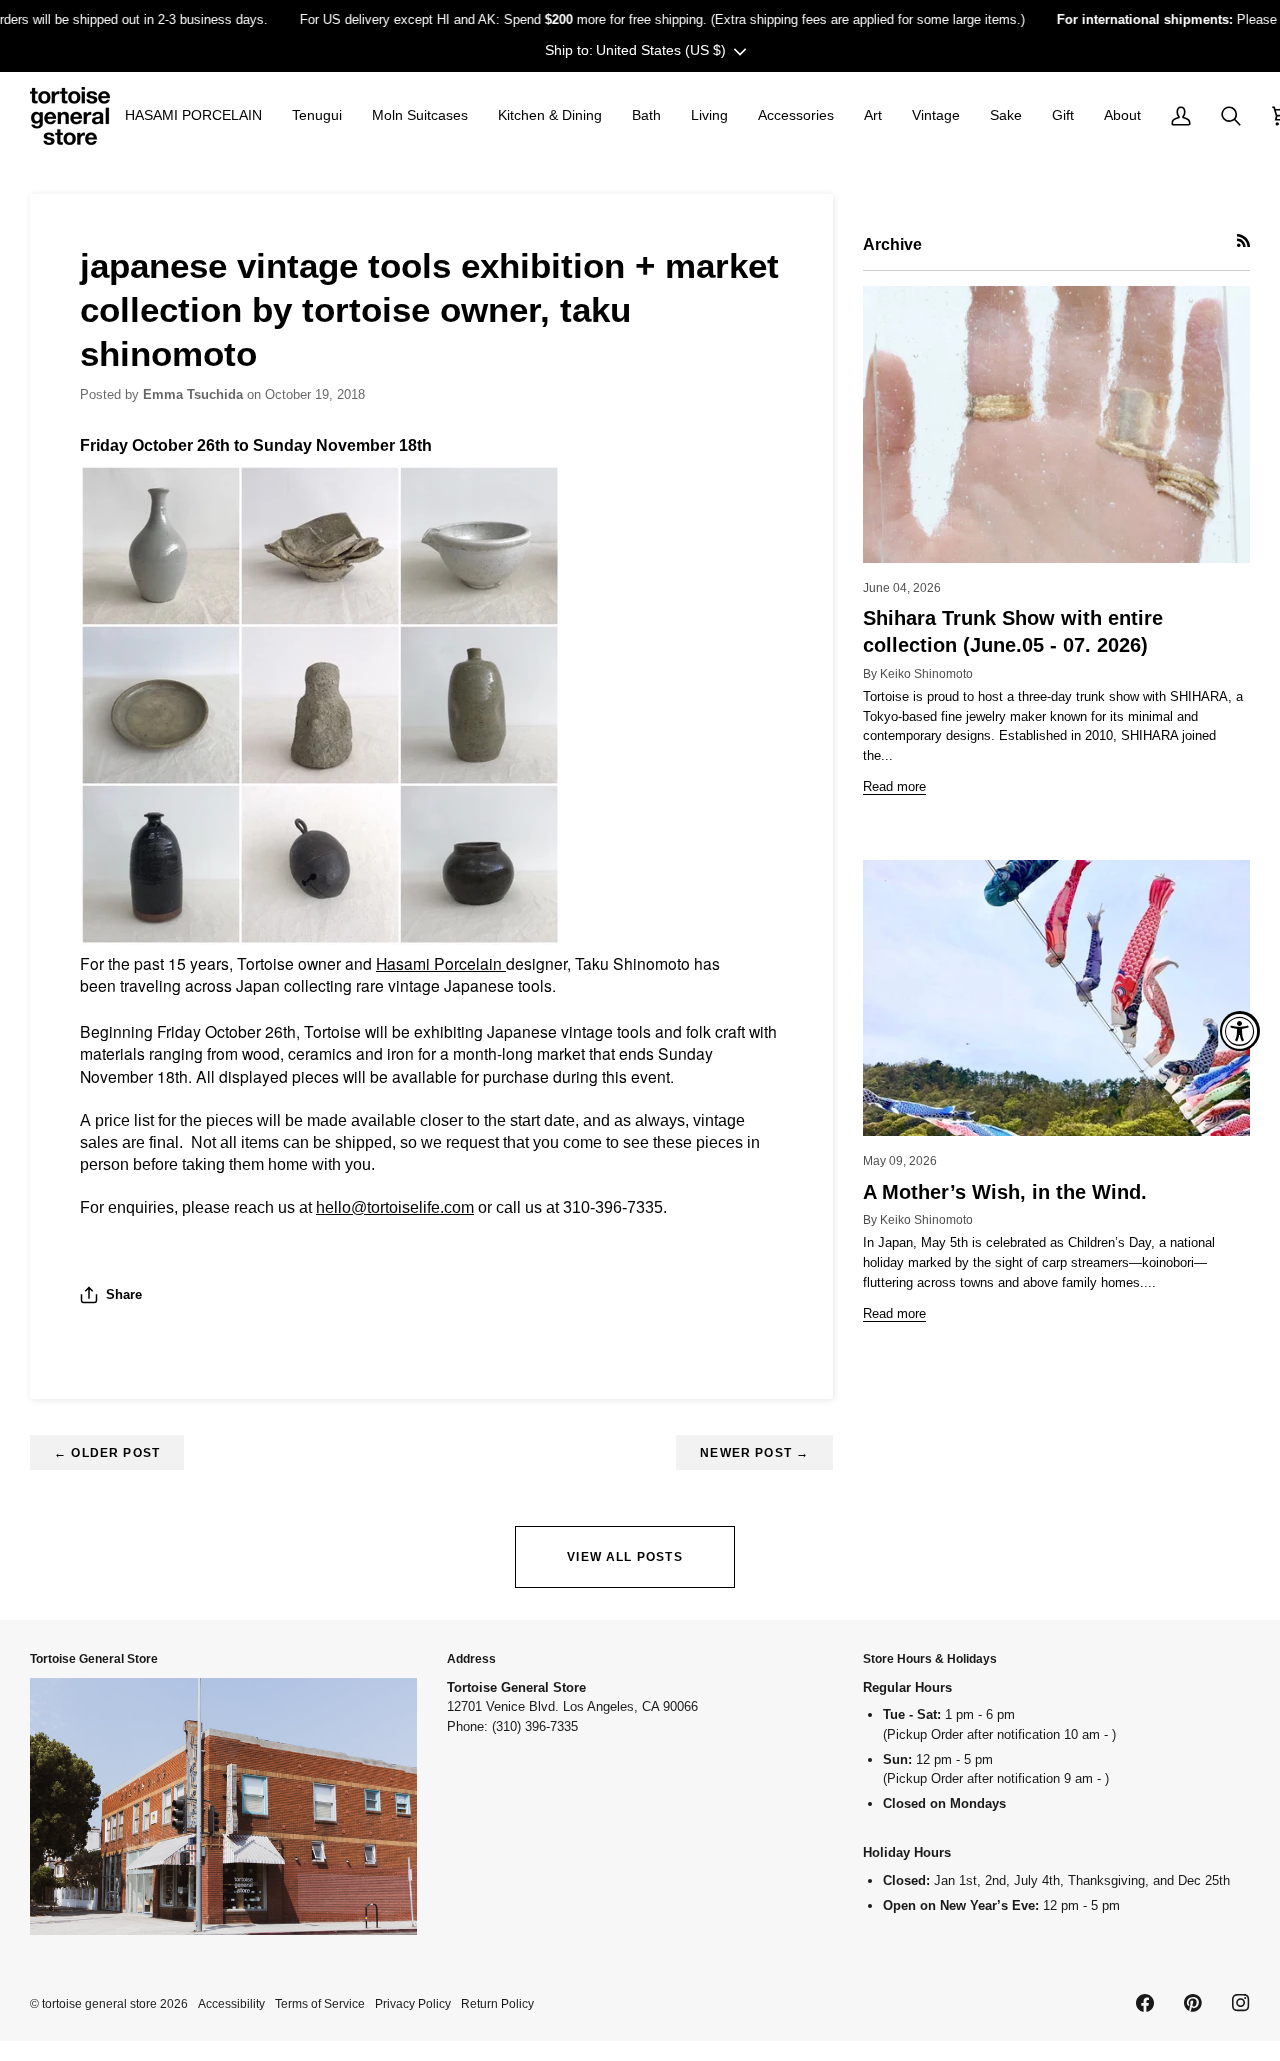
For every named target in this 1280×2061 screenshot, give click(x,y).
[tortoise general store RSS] (1243, 240)
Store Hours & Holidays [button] (930, 1658)
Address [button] (471, 1658)
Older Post (107, 1452)
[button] (193, 116)
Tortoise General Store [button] (94, 1658)
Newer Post (754, 1452)
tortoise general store (99, 2003)
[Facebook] (1145, 2003)
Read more (894, 786)
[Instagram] (1241, 2003)
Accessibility (231, 2003)
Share (124, 1294)
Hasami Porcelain (441, 963)
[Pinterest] (1193, 2003)
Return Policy (497, 2003)
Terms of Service (320, 2003)
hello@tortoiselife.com (395, 1207)
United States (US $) (661, 50)
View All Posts (624, 1556)
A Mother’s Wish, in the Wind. (1005, 1192)
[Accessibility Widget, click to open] (1240, 1031)
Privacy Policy (413, 2003)
